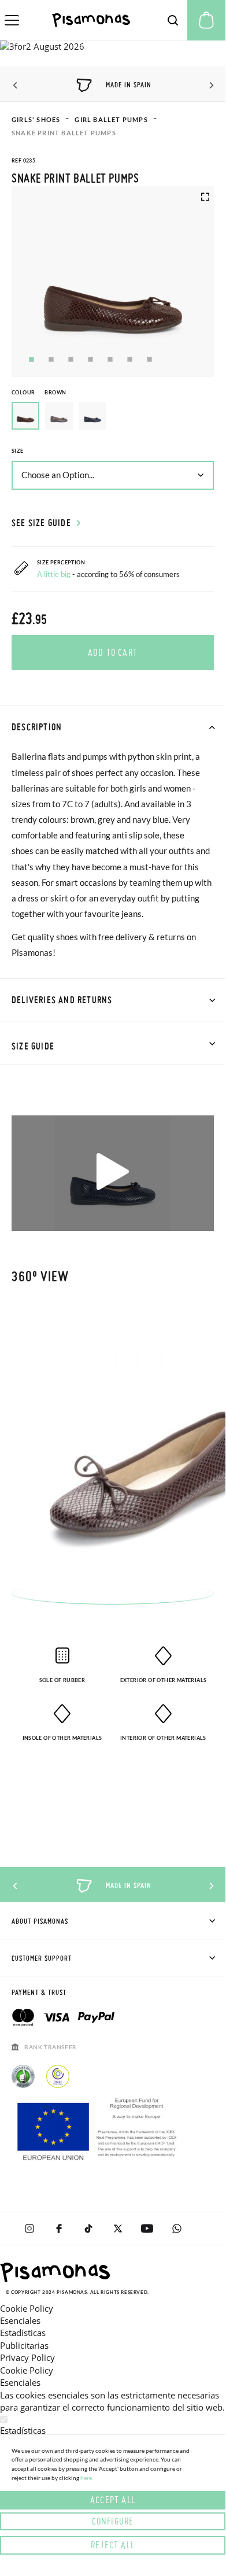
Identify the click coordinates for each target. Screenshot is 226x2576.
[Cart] (206, 20)
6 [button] (130, 359)
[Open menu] (12, 20)
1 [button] (32, 359)
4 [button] (90, 359)
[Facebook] (59, 2228)
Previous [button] (16, 86)
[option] (59, 416)
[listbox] (113, 419)
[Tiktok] (88, 2228)
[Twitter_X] (118, 2228)
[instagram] (29, 2228)
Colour (39, 392)
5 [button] (110, 359)
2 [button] (51, 359)
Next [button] (210, 86)
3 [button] (71, 359)
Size (18, 451)
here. (87, 2478)
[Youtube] (147, 2228)
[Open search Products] (173, 20)
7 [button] (149, 359)
